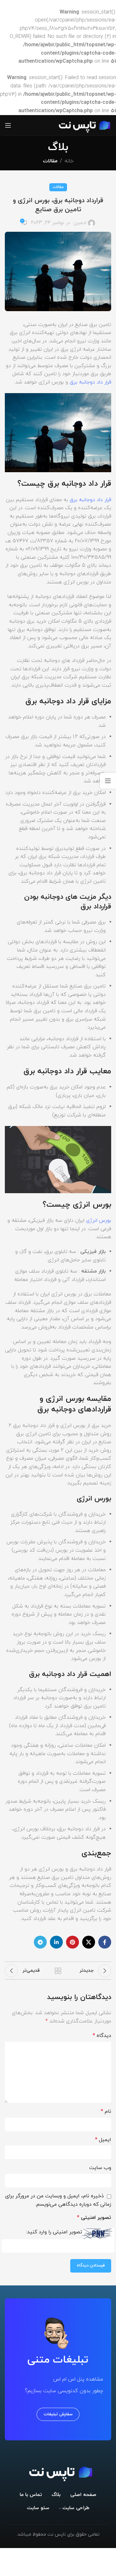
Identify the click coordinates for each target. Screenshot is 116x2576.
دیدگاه (102, 2036)
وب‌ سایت (100, 2168)
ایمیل (103, 2140)
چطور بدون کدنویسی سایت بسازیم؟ (64, 2391)
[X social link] (89, 1942)
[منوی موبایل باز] (8, 125)
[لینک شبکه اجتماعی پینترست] (72, 1942)
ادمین (80, 223)
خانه (69, 161)
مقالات (50, 161)
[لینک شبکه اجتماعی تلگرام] (40, 1942)
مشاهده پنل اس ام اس (78, 2379)
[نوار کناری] (108, 781)
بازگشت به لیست (58, 1971)
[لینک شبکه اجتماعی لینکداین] (56, 1942)
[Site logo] (82, 125)
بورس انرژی (98, 1220)
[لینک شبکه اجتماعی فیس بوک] (105, 1942)
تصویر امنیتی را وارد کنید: (54, 2232)
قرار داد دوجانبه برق (90, 382)
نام (106, 2112)
